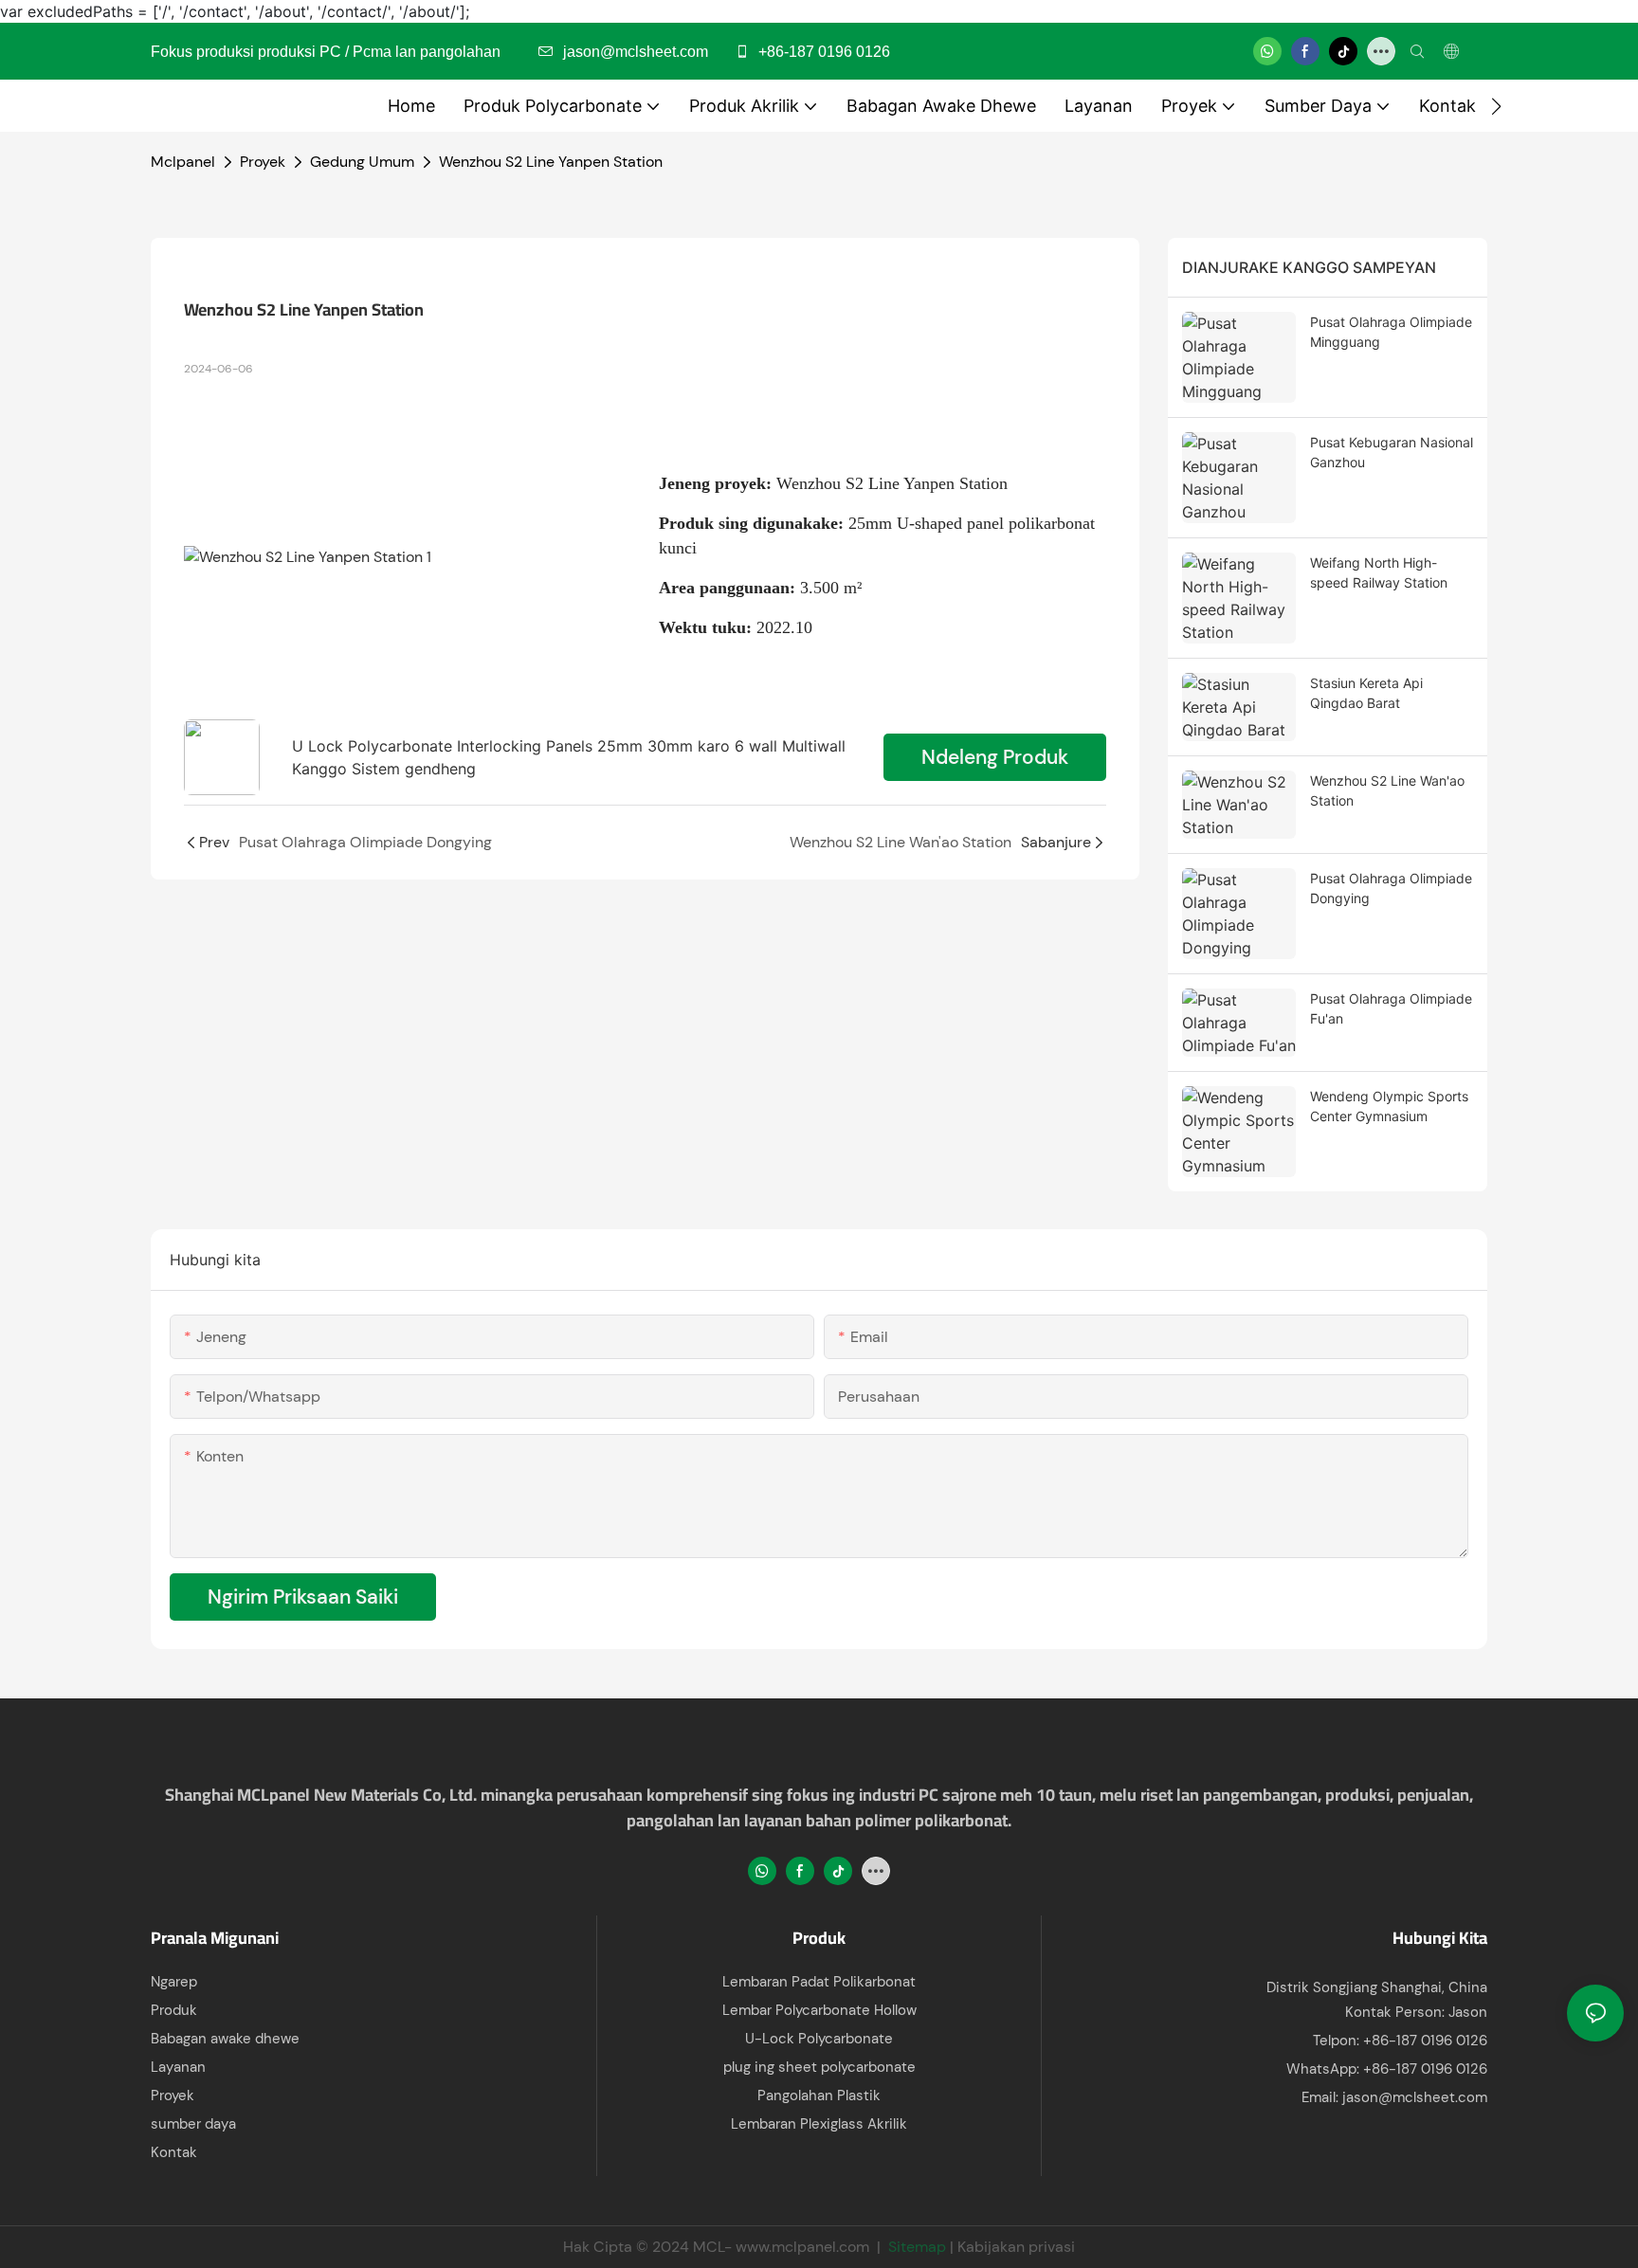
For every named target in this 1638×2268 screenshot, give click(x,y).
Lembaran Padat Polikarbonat (819, 1982)
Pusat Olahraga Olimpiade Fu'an (1391, 1008)
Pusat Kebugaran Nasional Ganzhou (1392, 452)
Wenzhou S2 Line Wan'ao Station (1387, 790)
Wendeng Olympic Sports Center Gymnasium (1389, 1106)
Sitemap (917, 2247)
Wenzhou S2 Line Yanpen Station (551, 162)
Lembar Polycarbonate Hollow (819, 2010)
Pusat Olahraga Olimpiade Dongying (1391, 888)
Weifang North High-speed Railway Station (1379, 572)
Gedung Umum (362, 162)
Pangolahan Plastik (819, 2096)
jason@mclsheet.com (1415, 2097)
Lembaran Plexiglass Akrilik (819, 2124)
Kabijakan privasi (1016, 2247)
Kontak (174, 2152)
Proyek (263, 162)
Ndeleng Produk (995, 757)
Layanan (178, 2067)
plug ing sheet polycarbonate (819, 2067)
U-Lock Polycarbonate (819, 2039)
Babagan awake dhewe (225, 2039)
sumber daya (193, 2124)
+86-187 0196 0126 (822, 52)
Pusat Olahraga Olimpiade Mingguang (1391, 332)
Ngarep (174, 1982)
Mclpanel (183, 162)
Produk (174, 2010)
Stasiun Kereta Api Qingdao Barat (1366, 693)
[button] (1496, 106)
